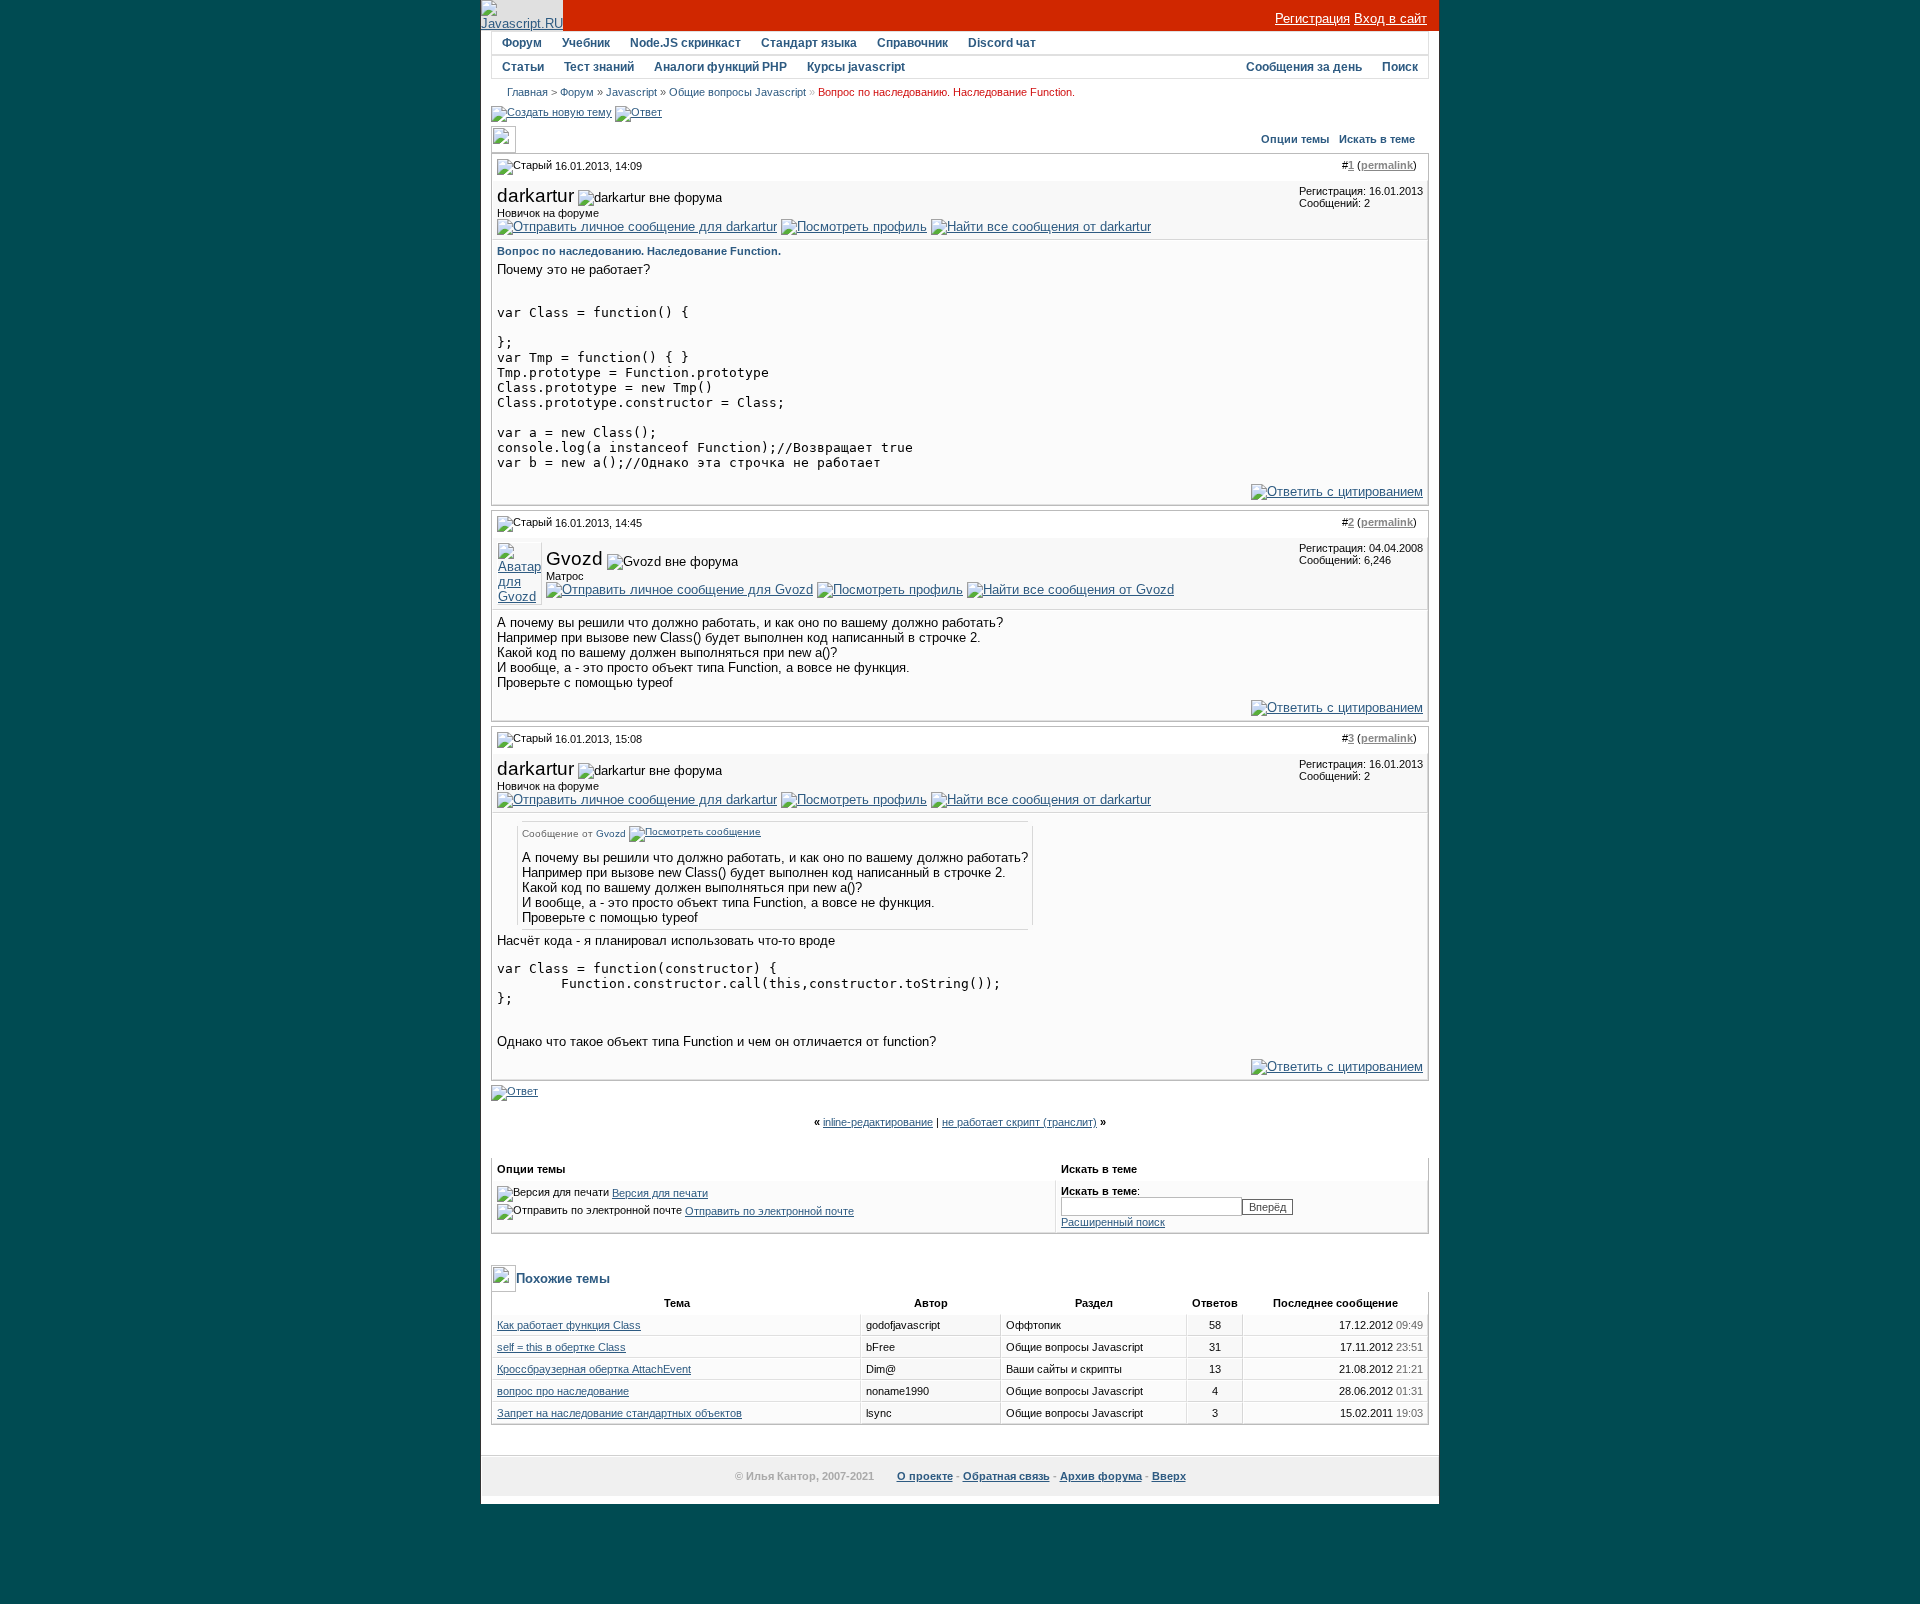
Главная (527, 92)
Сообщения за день (1304, 67)
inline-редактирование (878, 1122)
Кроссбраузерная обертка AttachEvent (594, 1369)
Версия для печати (660, 1193)
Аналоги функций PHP (720, 67)
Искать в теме (1377, 139)
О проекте (925, 1476)
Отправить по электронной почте (769, 1211)
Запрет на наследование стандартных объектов (619, 1413)
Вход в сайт (1390, 18)
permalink (1387, 165)
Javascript (631, 92)
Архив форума (1101, 1476)
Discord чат (1002, 43)
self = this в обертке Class (561, 1347)
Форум (522, 43)
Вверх (1169, 1476)
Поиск (1400, 67)
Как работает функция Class (569, 1325)
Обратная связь (1006, 1476)
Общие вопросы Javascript (737, 92)
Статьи (523, 67)
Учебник (586, 43)
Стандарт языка (809, 43)
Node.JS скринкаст (685, 43)
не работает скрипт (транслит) (1019, 1122)
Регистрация (1312, 18)
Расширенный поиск (1113, 1222)
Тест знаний (599, 67)
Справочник (912, 43)
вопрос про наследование (563, 1391)
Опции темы (1295, 139)
